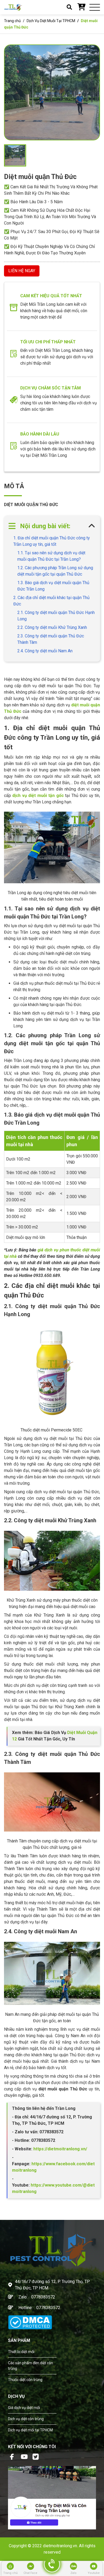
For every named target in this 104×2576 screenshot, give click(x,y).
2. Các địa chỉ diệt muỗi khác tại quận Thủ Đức (51, 601)
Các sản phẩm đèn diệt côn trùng (31, 2366)
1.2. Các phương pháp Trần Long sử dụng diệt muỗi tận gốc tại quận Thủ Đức (55, 571)
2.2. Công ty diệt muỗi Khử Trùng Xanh (52, 627)
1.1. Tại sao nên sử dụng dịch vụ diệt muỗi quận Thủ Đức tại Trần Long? (51, 556)
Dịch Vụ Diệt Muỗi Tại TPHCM (51, 21)
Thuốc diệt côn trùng (25, 2380)
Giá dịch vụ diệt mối (24, 2408)
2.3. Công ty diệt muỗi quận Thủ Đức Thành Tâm (51, 639)
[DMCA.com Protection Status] (30, 2322)
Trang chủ (12, 21)
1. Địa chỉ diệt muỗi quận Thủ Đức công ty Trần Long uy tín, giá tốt (52, 541)
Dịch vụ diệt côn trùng (26, 2419)
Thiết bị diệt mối (21, 2352)
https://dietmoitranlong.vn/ (60, 2149)
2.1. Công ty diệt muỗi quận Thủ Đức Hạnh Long (56, 616)
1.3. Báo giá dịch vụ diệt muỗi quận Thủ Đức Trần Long (53, 586)
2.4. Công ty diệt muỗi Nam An (45, 651)
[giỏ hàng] (81, 7)
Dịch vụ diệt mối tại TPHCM (30, 2430)
